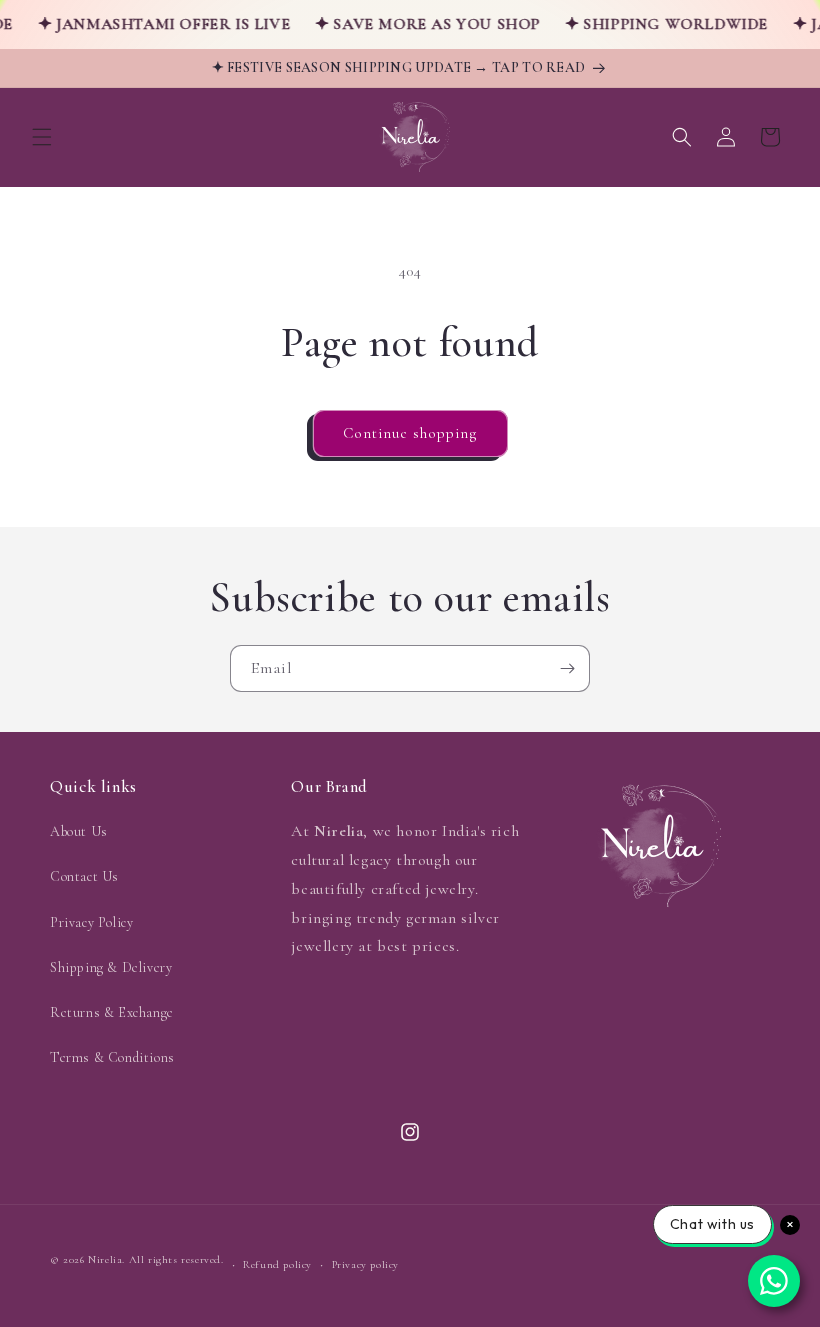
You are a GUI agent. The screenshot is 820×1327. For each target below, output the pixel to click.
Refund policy (277, 1264)
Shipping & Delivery (111, 967)
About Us (79, 831)
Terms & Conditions (112, 1057)
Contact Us (84, 876)
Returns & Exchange (112, 1012)
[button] (42, 137)
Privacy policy (365, 1264)
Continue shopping (410, 433)
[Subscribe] (567, 668)
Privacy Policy (91, 922)
